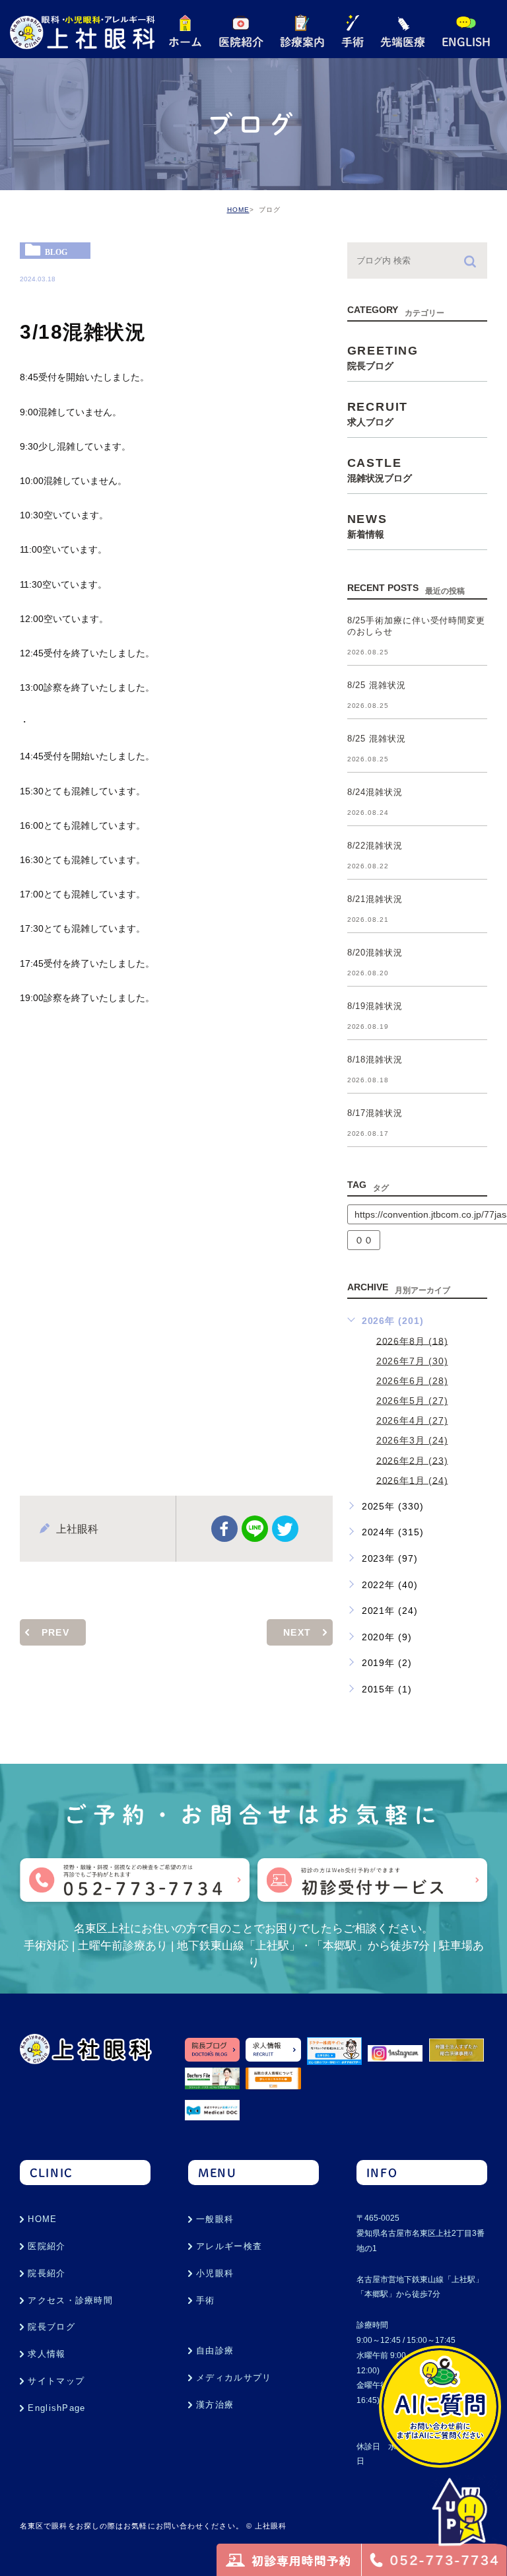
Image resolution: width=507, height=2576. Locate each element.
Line (255, 1529)
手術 (206, 2300)
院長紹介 (47, 2273)
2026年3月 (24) (412, 1440)
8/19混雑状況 (375, 1007)
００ (364, 1240)
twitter (285, 1529)
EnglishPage (56, 2408)
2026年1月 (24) (412, 1480)
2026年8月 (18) (412, 1340)
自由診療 (215, 2350)
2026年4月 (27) (412, 1420)
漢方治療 (215, 2405)
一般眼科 (215, 2219)
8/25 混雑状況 (377, 686)
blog (56, 252)
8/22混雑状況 (375, 846)
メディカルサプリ (234, 2378)
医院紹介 (47, 2246)
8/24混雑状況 (375, 793)
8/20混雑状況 (375, 953)
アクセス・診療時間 (70, 2300)
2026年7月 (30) (412, 1361)
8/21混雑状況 (375, 900)
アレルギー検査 (229, 2246)
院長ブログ (51, 2327)
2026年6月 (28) (412, 1381)
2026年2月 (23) (412, 1460)
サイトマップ (56, 2381)
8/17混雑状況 (375, 1114)
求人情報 (47, 2354)
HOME (238, 210)
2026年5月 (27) (412, 1401)
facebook (224, 1529)
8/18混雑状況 (375, 1060)
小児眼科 (215, 2273)
